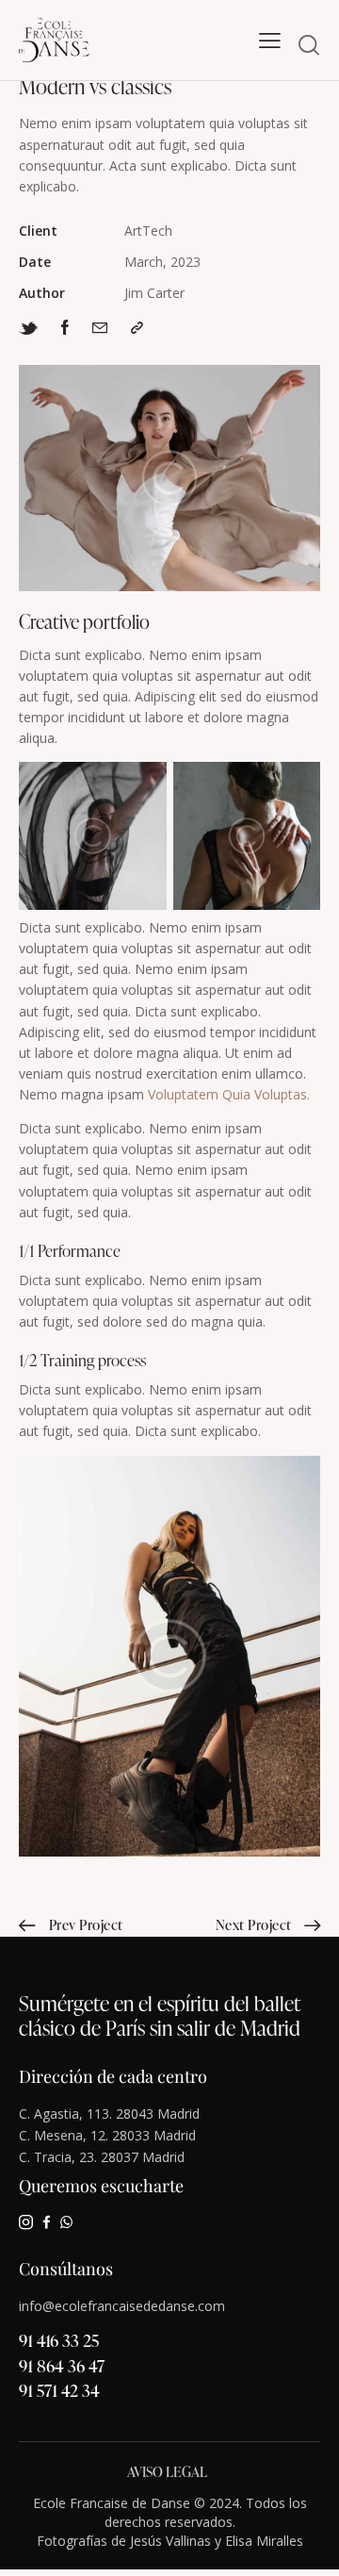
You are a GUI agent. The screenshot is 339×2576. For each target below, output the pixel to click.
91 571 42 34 (59, 2390)
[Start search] (309, 44)
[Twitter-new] (28, 328)
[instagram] (26, 2222)
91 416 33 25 (59, 2340)
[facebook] (47, 2222)
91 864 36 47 (62, 2365)
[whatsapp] (66, 2222)
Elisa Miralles (264, 2541)
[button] (270, 41)
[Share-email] (100, 327)
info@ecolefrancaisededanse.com (122, 2306)
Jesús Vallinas (170, 2541)
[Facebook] (65, 327)
